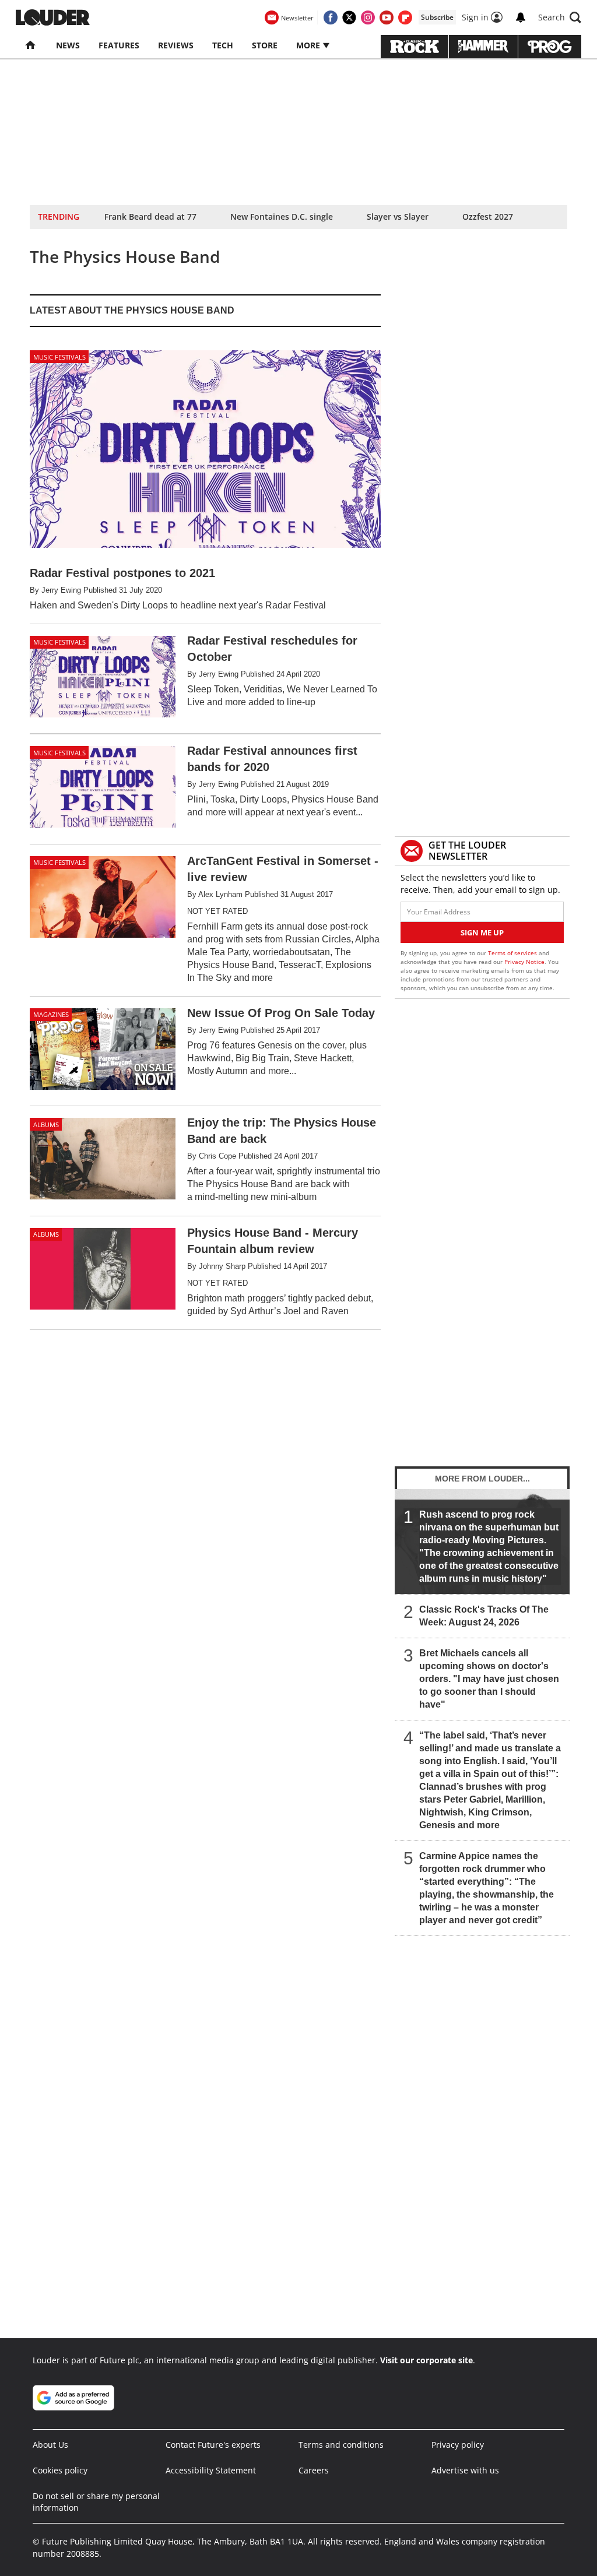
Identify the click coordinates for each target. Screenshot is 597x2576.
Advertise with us (465, 2470)
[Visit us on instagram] (368, 17)
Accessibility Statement (211, 2470)
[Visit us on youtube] (387, 17)
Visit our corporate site (426, 2360)
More (309, 45)
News (68, 45)
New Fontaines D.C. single (282, 217)
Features (119, 45)
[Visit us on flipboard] (405, 17)
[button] (560, 17)
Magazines (51, 1014)
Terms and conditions (341, 2445)
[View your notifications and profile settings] (521, 17)
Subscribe (437, 17)
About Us (50, 2445)
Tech (223, 45)
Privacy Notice (524, 962)
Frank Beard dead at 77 (150, 217)
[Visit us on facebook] (331, 17)
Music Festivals (59, 357)
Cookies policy (60, 2470)
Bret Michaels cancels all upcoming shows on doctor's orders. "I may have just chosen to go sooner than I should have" (489, 1679)
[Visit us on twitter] (349, 17)
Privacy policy (458, 2445)
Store (265, 45)
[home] (31, 45)
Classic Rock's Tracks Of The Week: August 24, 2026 (484, 1616)
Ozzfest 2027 (488, 217)
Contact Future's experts (213, 2445)
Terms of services (513, 953)
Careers (314, 2470)
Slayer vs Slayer (398, 217)
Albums (46, 1125)
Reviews (176, 45)
